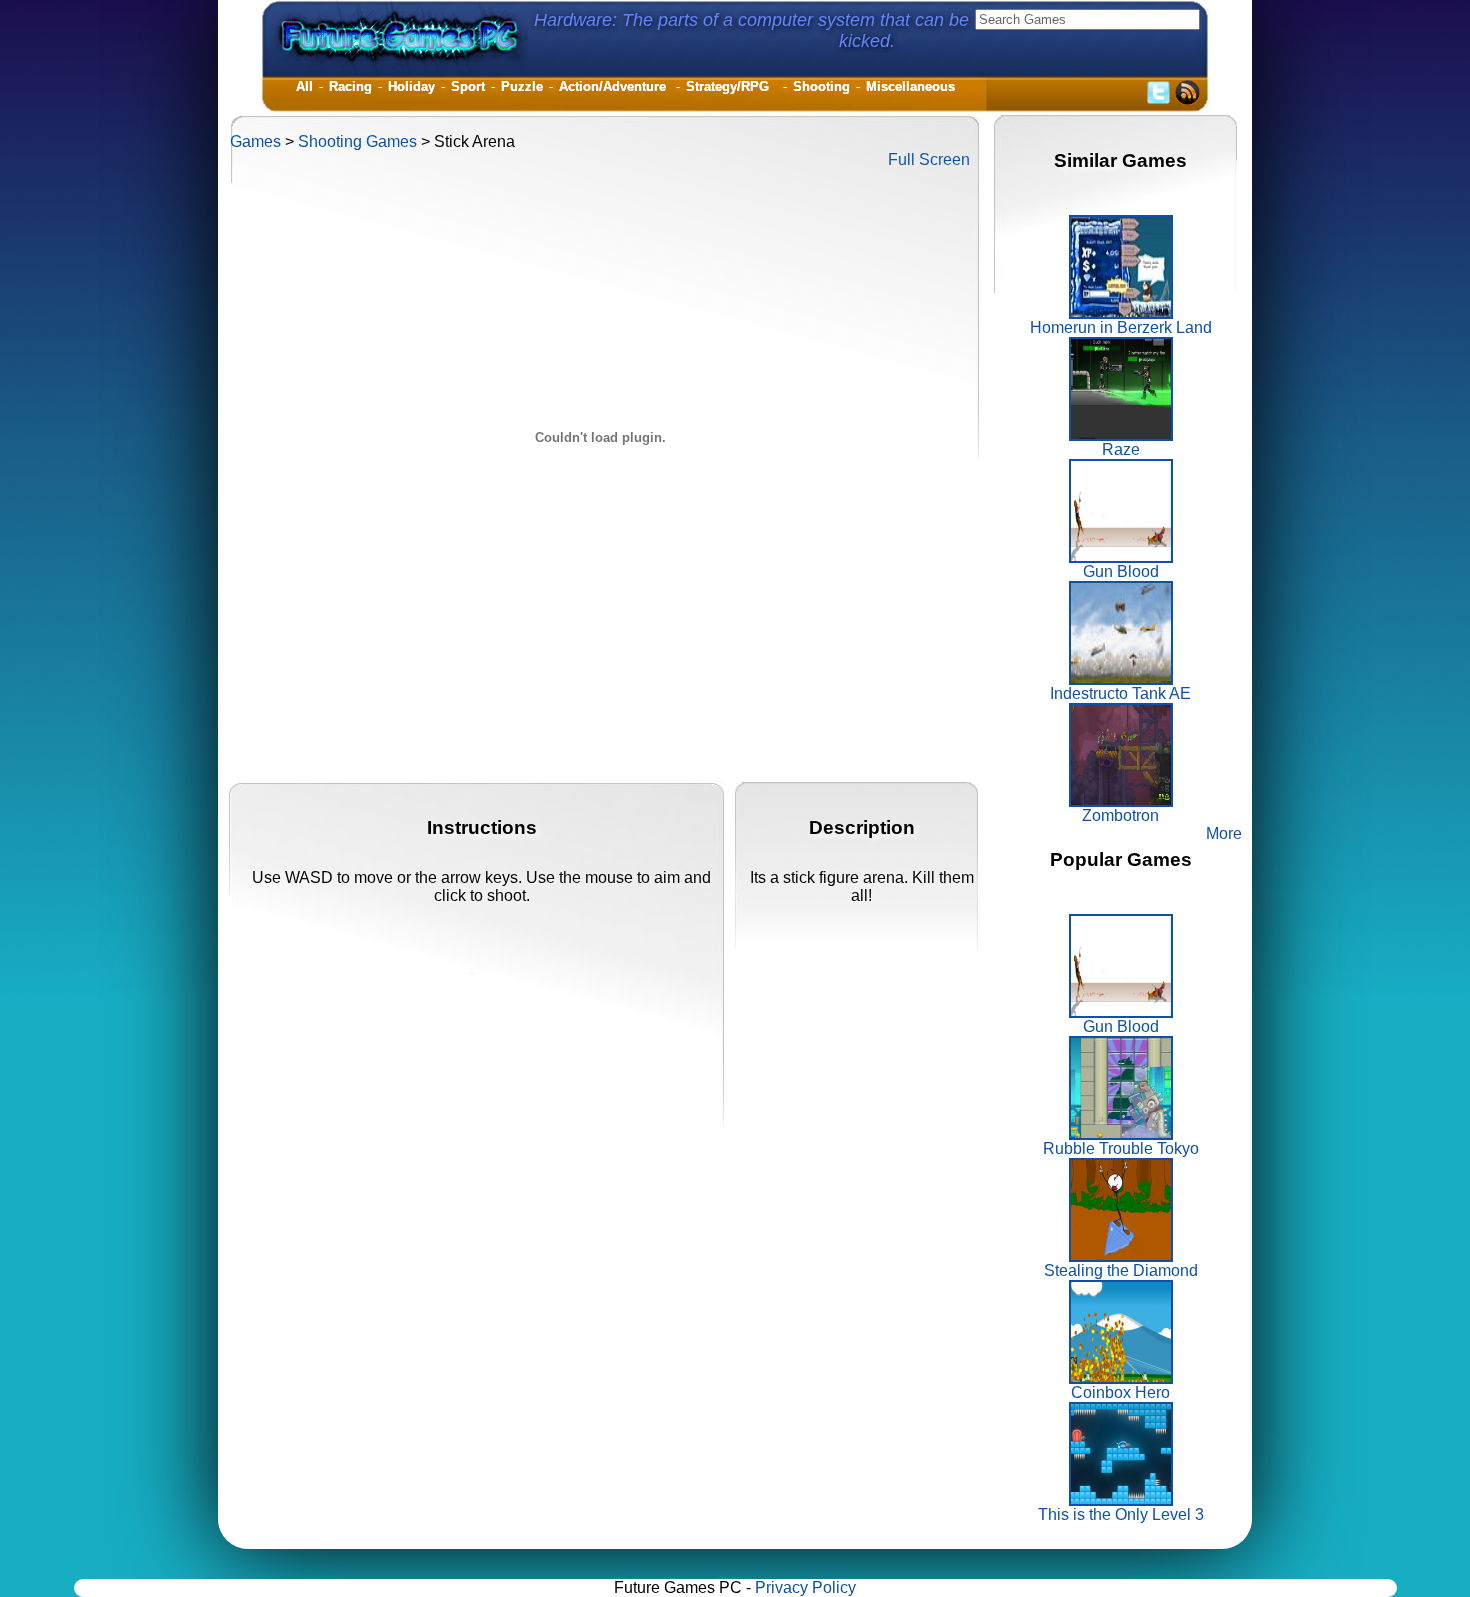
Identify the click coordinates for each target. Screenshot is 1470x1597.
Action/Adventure (614, 86)
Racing (350, 86)
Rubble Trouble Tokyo (1121, 1148)
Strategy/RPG (731, 86)
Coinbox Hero (1120, 1392)
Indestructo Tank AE (1120, 693)
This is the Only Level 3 (1121, 1514)
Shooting (821, 86)
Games (255, 141)
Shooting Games (357, 141)
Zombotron (1120, 815)
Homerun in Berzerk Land (1121, 327)
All (304, 86)
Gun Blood (1121, 571)
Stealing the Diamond (1121, 1270)
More (1224, 833)
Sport (468, 86)
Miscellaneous (910, 86)
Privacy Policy (805, 1587)
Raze (1121, 449)
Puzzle (522, 86)
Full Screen (929, 159)
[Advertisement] (594, 737)
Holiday (411, 86)
